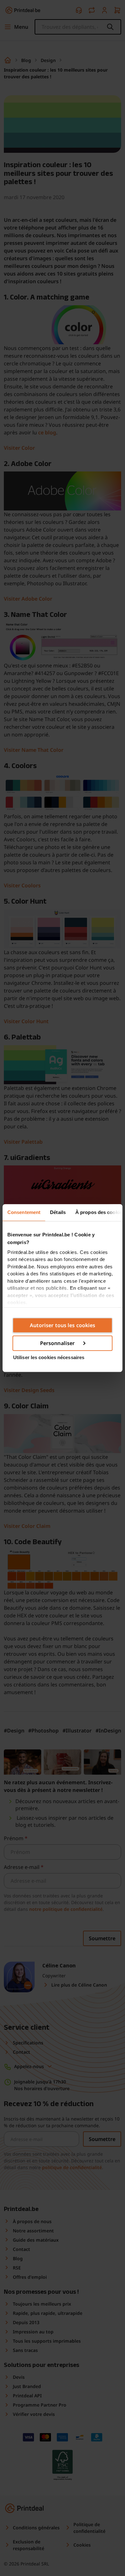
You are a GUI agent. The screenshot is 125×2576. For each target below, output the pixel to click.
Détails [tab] (58, 1212)
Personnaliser (57, 1343)
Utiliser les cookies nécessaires (49, 1357)
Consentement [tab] (24, 1212)
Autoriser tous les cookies (63, 1325)
